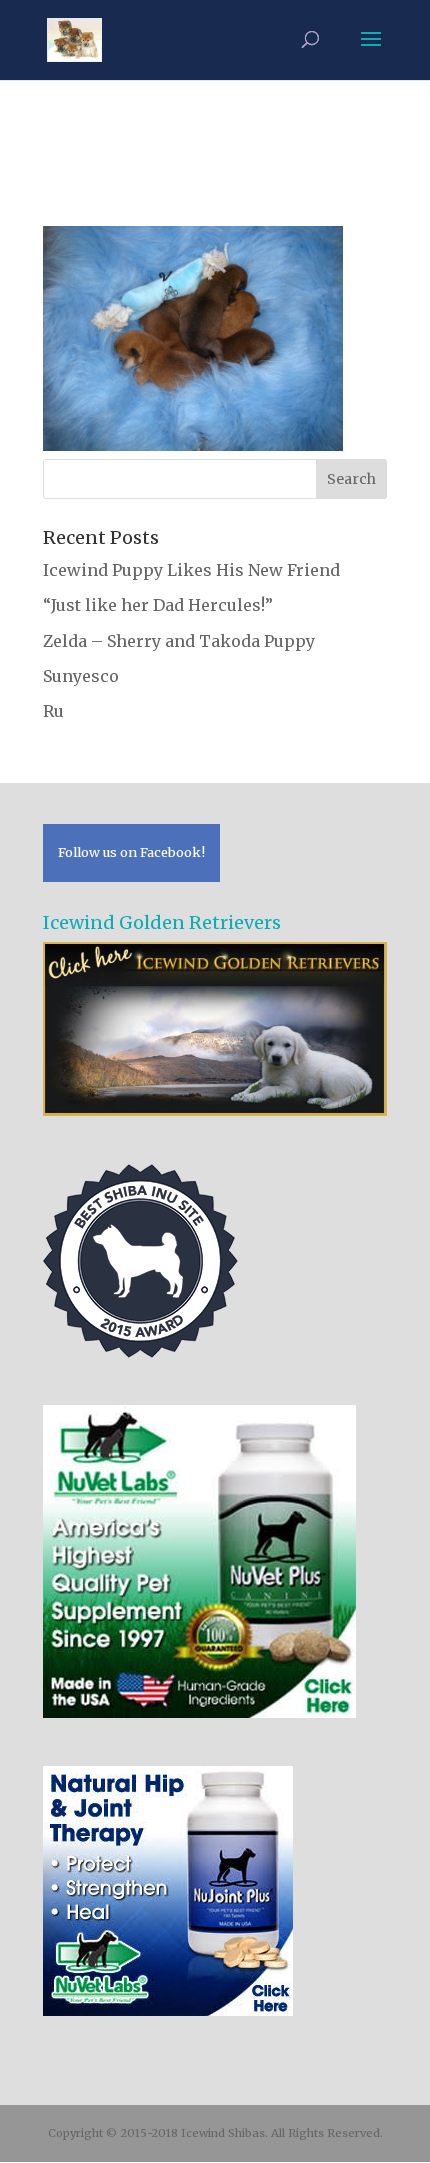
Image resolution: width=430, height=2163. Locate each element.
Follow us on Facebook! (131, 852)
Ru (53, 711)
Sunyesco (81, 676)
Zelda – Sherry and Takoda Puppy (179, 641)
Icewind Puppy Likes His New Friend (191, 570)
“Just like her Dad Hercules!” (158, 605)
